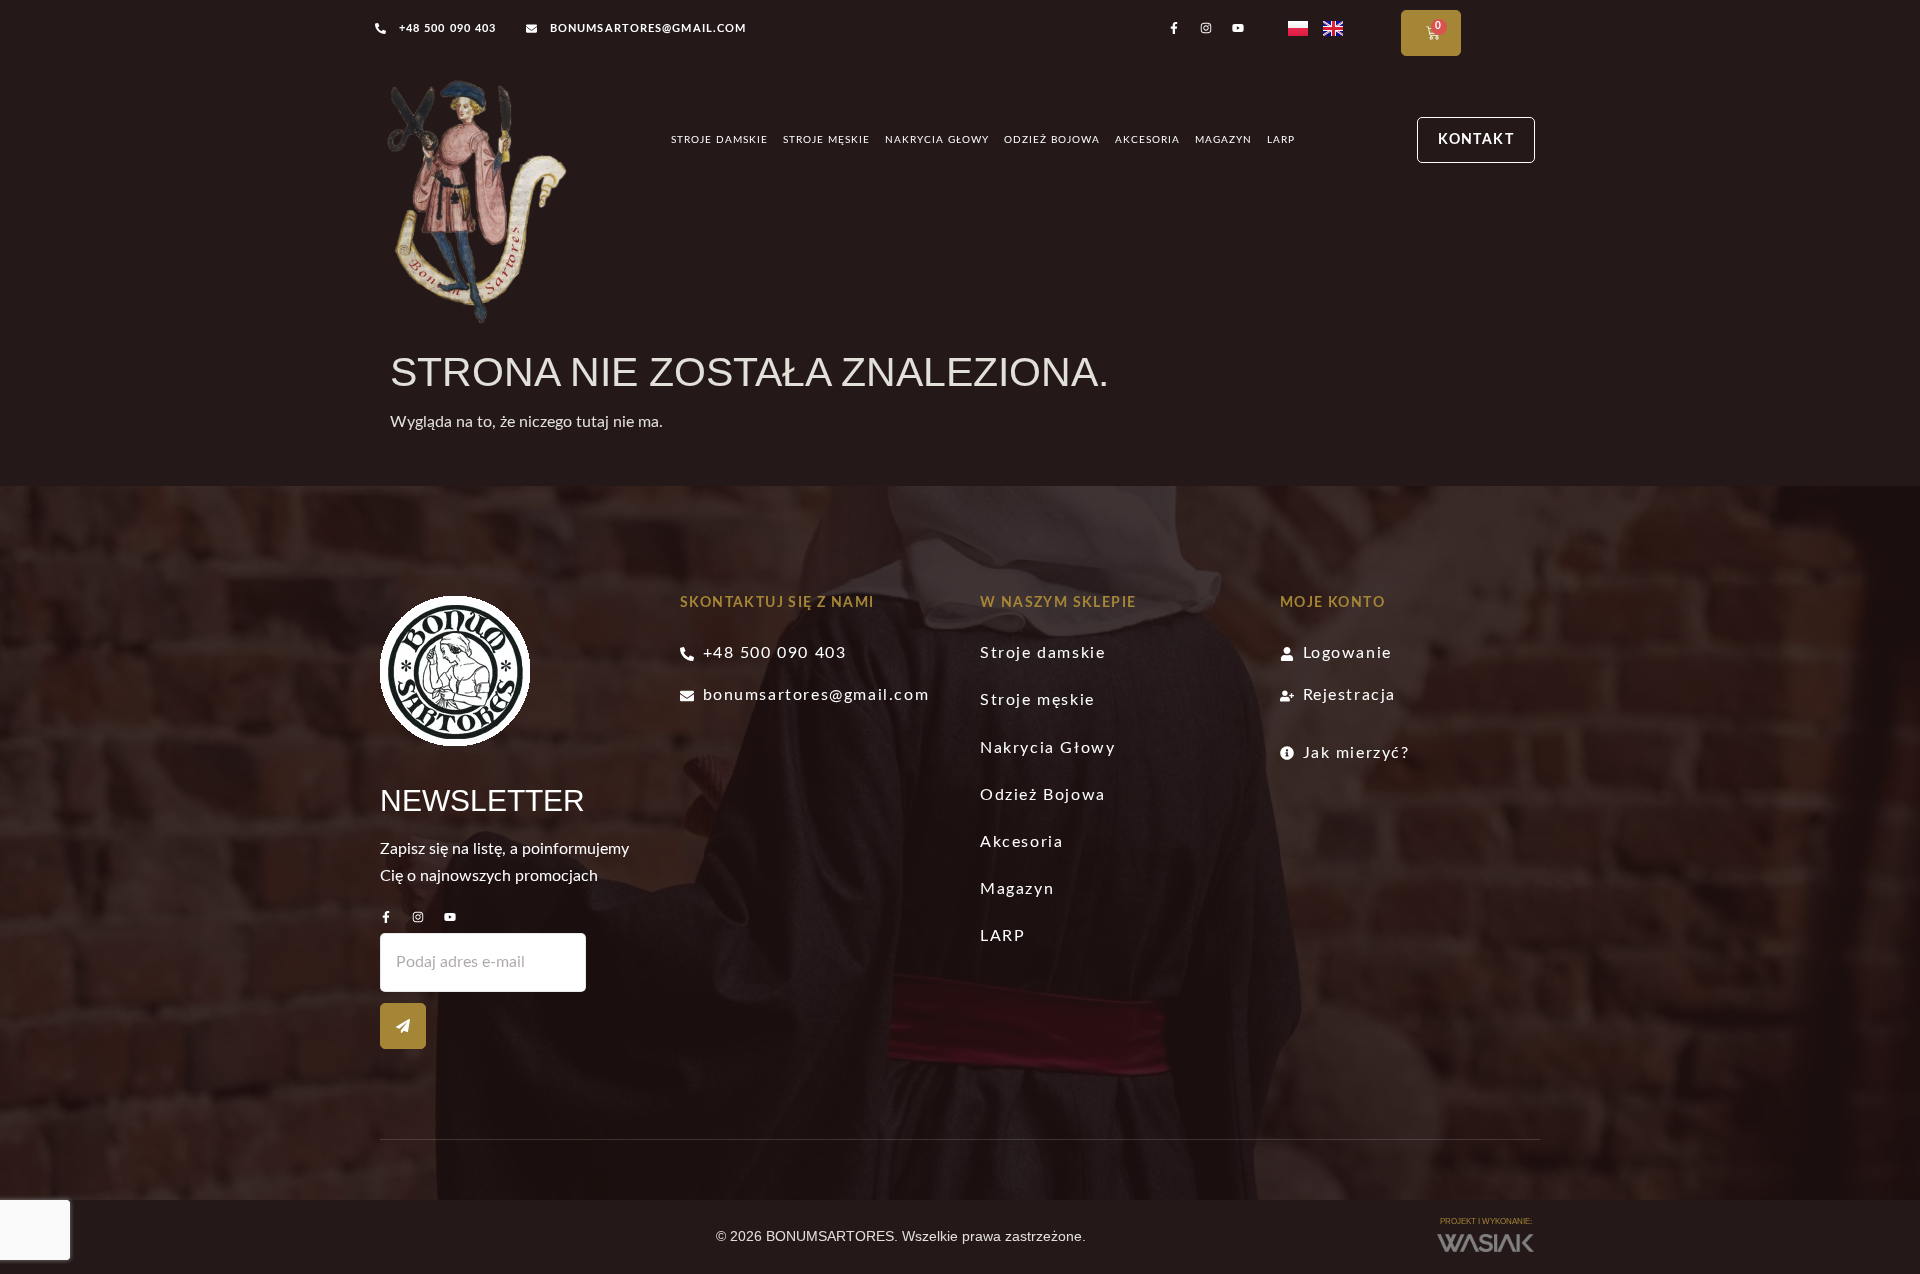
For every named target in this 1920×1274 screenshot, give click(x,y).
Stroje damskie (719, 140)
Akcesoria (1147, 140)
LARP (1281, 140)
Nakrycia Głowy (937, 140)
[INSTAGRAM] (418, 917)
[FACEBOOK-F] (386, 917)
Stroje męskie (826, 140)
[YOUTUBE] (450, 917)
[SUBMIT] (403, 1026)
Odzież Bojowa (1052, 140)
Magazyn (1223, 140)
